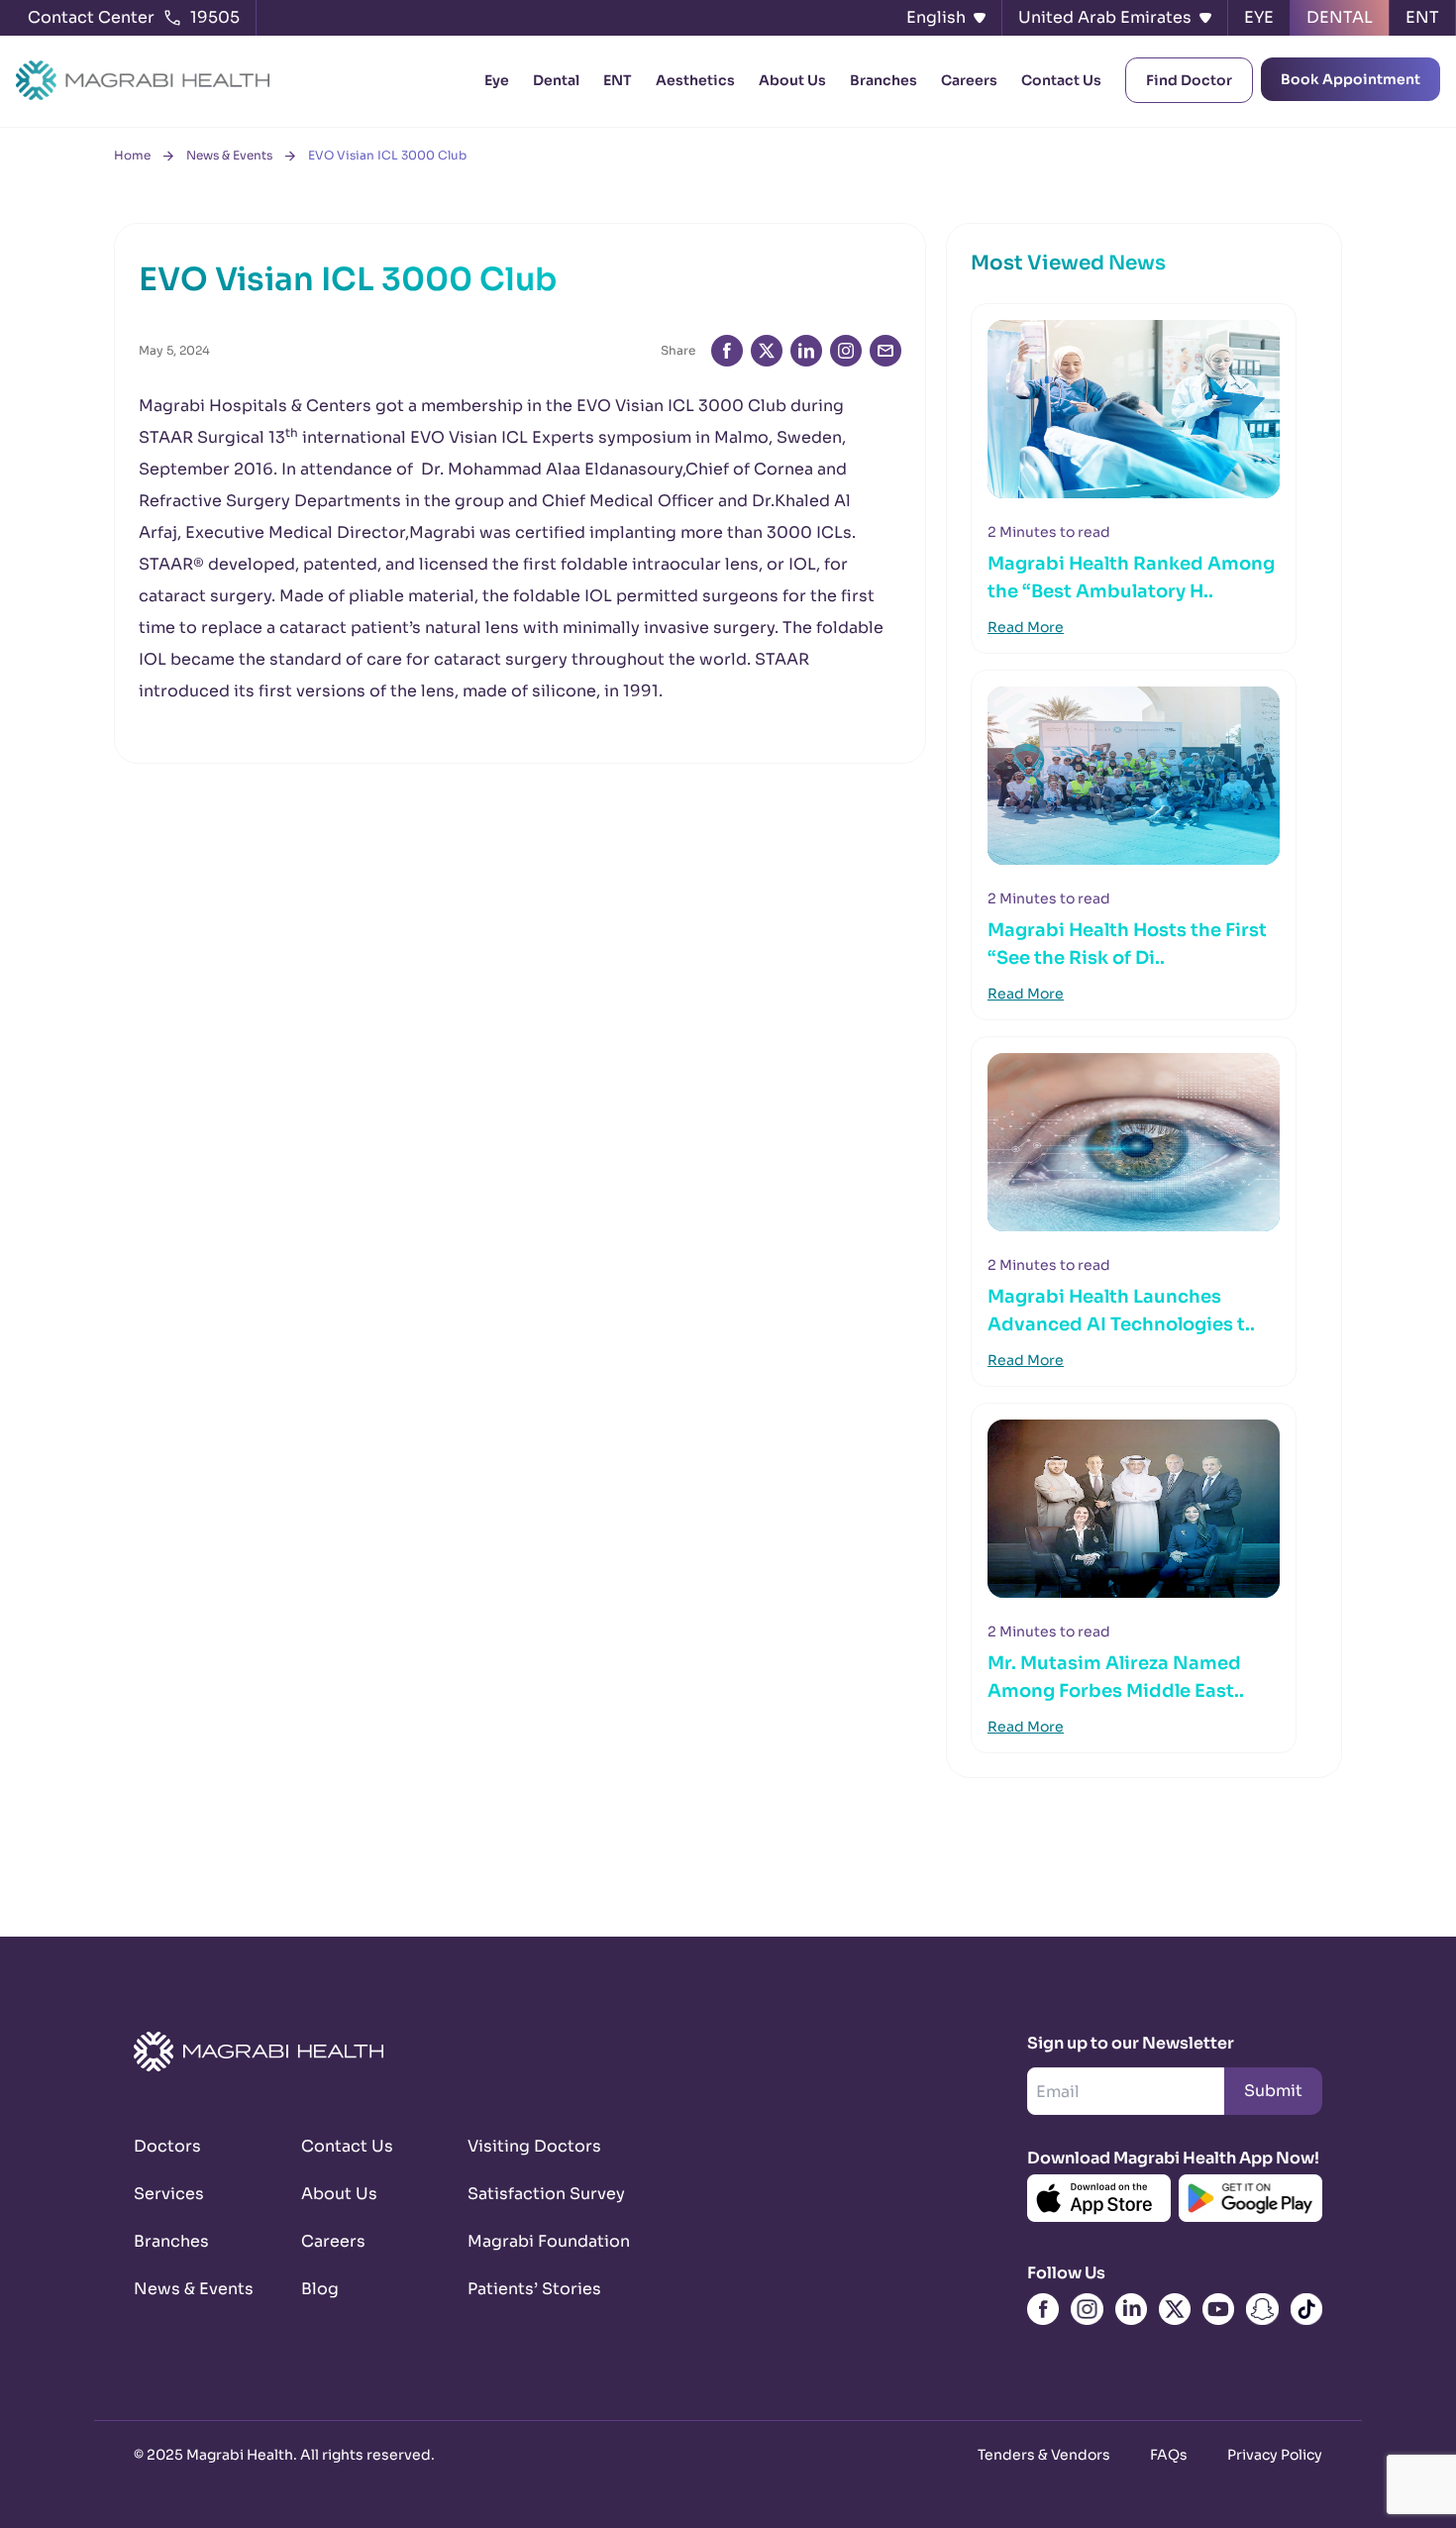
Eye (497, 80)
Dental (556, 80)
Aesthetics (695, 80)
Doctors (167, 2146)
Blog (320, 2289)
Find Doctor (1189, 80)
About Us (792, 80)
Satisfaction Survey (527, 2194)
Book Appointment (1351, 79)
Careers (969, 80)
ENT (618, 80)
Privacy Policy (1275, 2455)
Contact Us (1061, 80)
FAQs (1169, 2455)
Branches (884, 80)
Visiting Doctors (527, 2146)
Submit (1273, 2091)
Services (169, 2194)
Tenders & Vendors (1044, 2455)
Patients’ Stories (527, 2289)
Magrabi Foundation (527, 2241)
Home (132, 155)
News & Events (229, 155)
